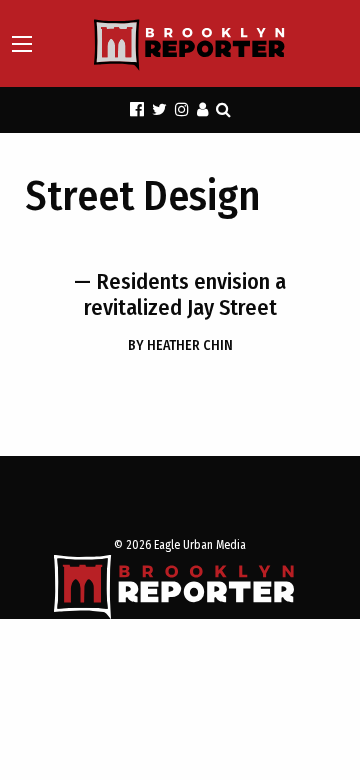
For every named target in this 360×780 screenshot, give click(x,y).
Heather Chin (180, 345)
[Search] (223, 109)
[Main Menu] (22, 44)
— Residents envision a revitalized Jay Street (180, 294)
